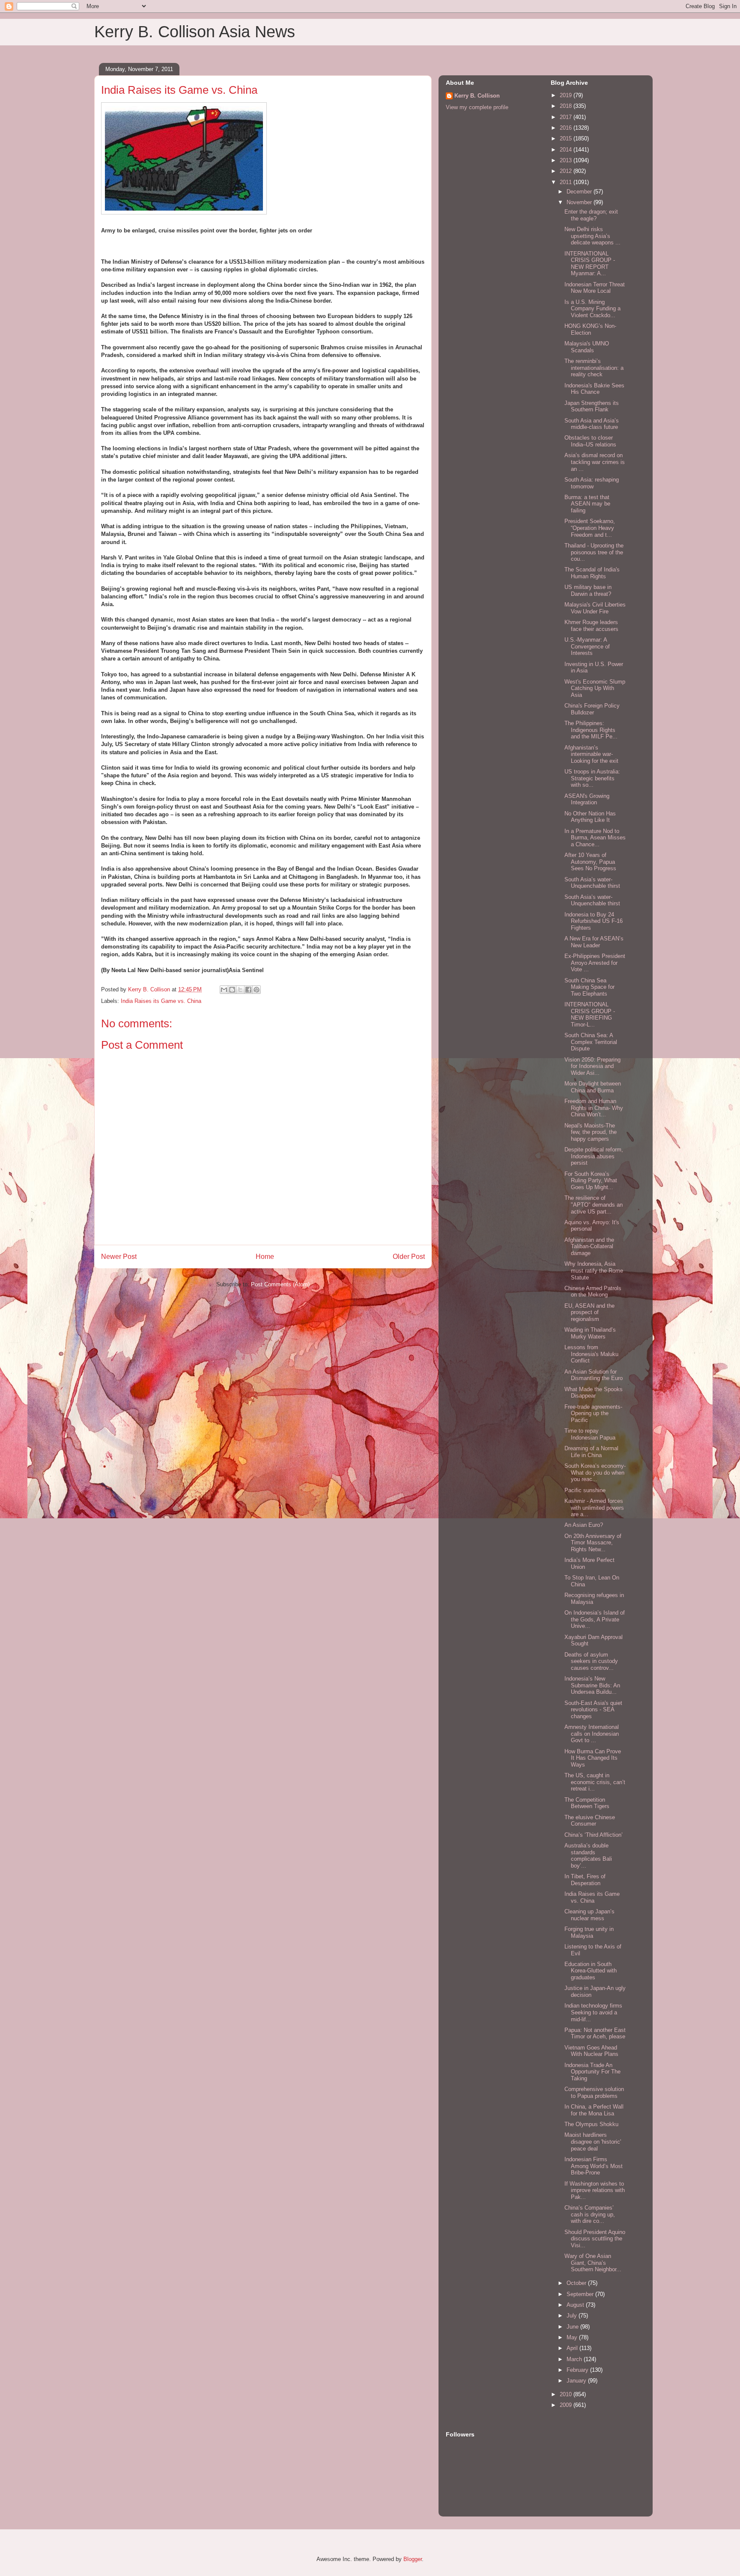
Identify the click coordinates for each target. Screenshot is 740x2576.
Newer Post (119, 1257)
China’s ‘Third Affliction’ (594, 1835)
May (573, 2337)
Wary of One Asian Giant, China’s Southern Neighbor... (593, 2263)
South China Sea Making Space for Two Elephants (589, 987)
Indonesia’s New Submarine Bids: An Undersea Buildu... (592, 1685)
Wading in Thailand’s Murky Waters (590, 1333)
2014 (567, 150)
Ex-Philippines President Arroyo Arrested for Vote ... (595, 963)
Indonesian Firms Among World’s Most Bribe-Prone (594, 2166)
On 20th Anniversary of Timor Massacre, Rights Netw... (593, 1543)
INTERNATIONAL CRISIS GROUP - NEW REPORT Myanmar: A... (590, 264)
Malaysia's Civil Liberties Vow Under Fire (595, 608)
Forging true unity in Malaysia (589, 1932)
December (580, 192)
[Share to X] (240, 990)
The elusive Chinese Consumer (590, 1821)
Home (265, 1257)
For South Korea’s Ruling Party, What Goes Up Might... (591, 1181)
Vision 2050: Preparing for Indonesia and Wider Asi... (592, 1066)
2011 (567, 182)
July (573, 2316)
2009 (567, 2405)
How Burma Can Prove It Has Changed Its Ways (593, 1758)
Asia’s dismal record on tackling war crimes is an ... (595, 462)
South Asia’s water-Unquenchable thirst (592, 883)
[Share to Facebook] (248, 990)
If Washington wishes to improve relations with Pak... (595, 2190)
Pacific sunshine (585, 1490)
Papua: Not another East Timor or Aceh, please (595, 2033)
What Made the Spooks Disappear (594, 1393)
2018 (567, 106)
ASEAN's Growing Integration (587, 799)
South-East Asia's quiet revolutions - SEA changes (593, 1710)
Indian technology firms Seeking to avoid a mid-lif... (593, 2012)
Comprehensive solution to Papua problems (594, 2093)
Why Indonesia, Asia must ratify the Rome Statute (594, 1270)
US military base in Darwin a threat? (588, 590)
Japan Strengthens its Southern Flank (592, 406)
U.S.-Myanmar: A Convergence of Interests (587, 646)
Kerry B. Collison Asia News (195, 32)
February (578, 2370)
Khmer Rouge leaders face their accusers (591, 626)
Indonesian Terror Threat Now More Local (595, 288)
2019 (567, 95)
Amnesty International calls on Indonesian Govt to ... (592, 1734)
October (577, 2283)
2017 (567, 117)
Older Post (409, 1257)
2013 (567, 160)
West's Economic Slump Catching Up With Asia (595, 688)
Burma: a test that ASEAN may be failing (587, 504)
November (580, 202)
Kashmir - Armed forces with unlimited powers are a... (594, 1508)
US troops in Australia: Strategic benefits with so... (592, 778)
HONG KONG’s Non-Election (590, 329)
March (575, 2359)
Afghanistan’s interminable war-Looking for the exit (591, 754)
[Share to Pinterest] (257, 990)
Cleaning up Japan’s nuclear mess (589, 1915)
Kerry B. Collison (477, 96)
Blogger (413, 2559)
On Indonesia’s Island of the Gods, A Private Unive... (595, 1619)
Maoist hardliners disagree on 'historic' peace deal (593, 2142)
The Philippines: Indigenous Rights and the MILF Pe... (591, 730)
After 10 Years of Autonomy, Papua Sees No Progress (590, 862)
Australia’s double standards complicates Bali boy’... (588, 1856)
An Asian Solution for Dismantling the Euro (594, 1375)
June (573, 2327)
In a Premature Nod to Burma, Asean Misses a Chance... (595, 838)
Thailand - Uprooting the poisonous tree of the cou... (594, 552)
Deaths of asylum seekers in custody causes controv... (591, 1661)
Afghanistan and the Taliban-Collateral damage (589, 1246)
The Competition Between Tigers (587, 1803)
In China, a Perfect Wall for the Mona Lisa (594, 2110)
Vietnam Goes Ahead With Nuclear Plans (591, 2051)
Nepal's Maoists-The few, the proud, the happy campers (591, 1132)
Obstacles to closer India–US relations (590, 441)
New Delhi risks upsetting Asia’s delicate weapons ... (592, 236)
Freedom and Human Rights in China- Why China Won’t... (594, 1108)
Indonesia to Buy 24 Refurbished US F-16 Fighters (594, 921)
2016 (567, 128)
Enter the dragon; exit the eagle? (591, 215)
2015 (567, 138)
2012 (567, 171)
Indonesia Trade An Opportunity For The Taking (592, 2072)
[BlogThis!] (232, 990)
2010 (567, 2394)
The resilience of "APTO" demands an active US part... (594, 1205)
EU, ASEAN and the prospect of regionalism (589, 1312)
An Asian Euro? (584, 1525)
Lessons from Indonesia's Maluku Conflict (591, 1354)
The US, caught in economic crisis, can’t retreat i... (595, 1782)
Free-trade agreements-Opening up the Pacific (593, 1413)
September (581, 2294)
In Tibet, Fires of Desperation (585, 1880)
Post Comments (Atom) (280, 1284)
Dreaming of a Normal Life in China (591, 1452)
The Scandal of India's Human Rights (592, 573)
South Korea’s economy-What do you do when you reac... (595, 1472)
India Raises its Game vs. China (161, 1001)
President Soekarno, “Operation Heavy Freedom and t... (590, 528)
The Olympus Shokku (591, 2124)
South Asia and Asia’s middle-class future (592, 424)
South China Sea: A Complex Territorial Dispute (591, 1042)
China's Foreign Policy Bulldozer (592, 709)
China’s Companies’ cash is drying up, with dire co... (590, 2214)
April (573, 2348)
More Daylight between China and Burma (593, 1087)
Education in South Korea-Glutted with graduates (591, 1971)
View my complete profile (477, 107)
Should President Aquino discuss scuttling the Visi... (595, 2239)
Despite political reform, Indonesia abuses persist (594, 1156)
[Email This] (224, 990)
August (576, 2305)
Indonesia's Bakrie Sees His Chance (594, 389)
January (577, 2381)
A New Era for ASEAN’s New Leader (594, 942)
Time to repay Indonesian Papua (590, 1434)
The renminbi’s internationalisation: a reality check (594, 368)
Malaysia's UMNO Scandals (587, 347)
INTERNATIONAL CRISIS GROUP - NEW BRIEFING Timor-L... (590, 1014)
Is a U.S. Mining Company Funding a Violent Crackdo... (592, 309)
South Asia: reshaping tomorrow (592, 483)
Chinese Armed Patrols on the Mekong (593, 1292)
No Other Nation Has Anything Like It (590, 817)
